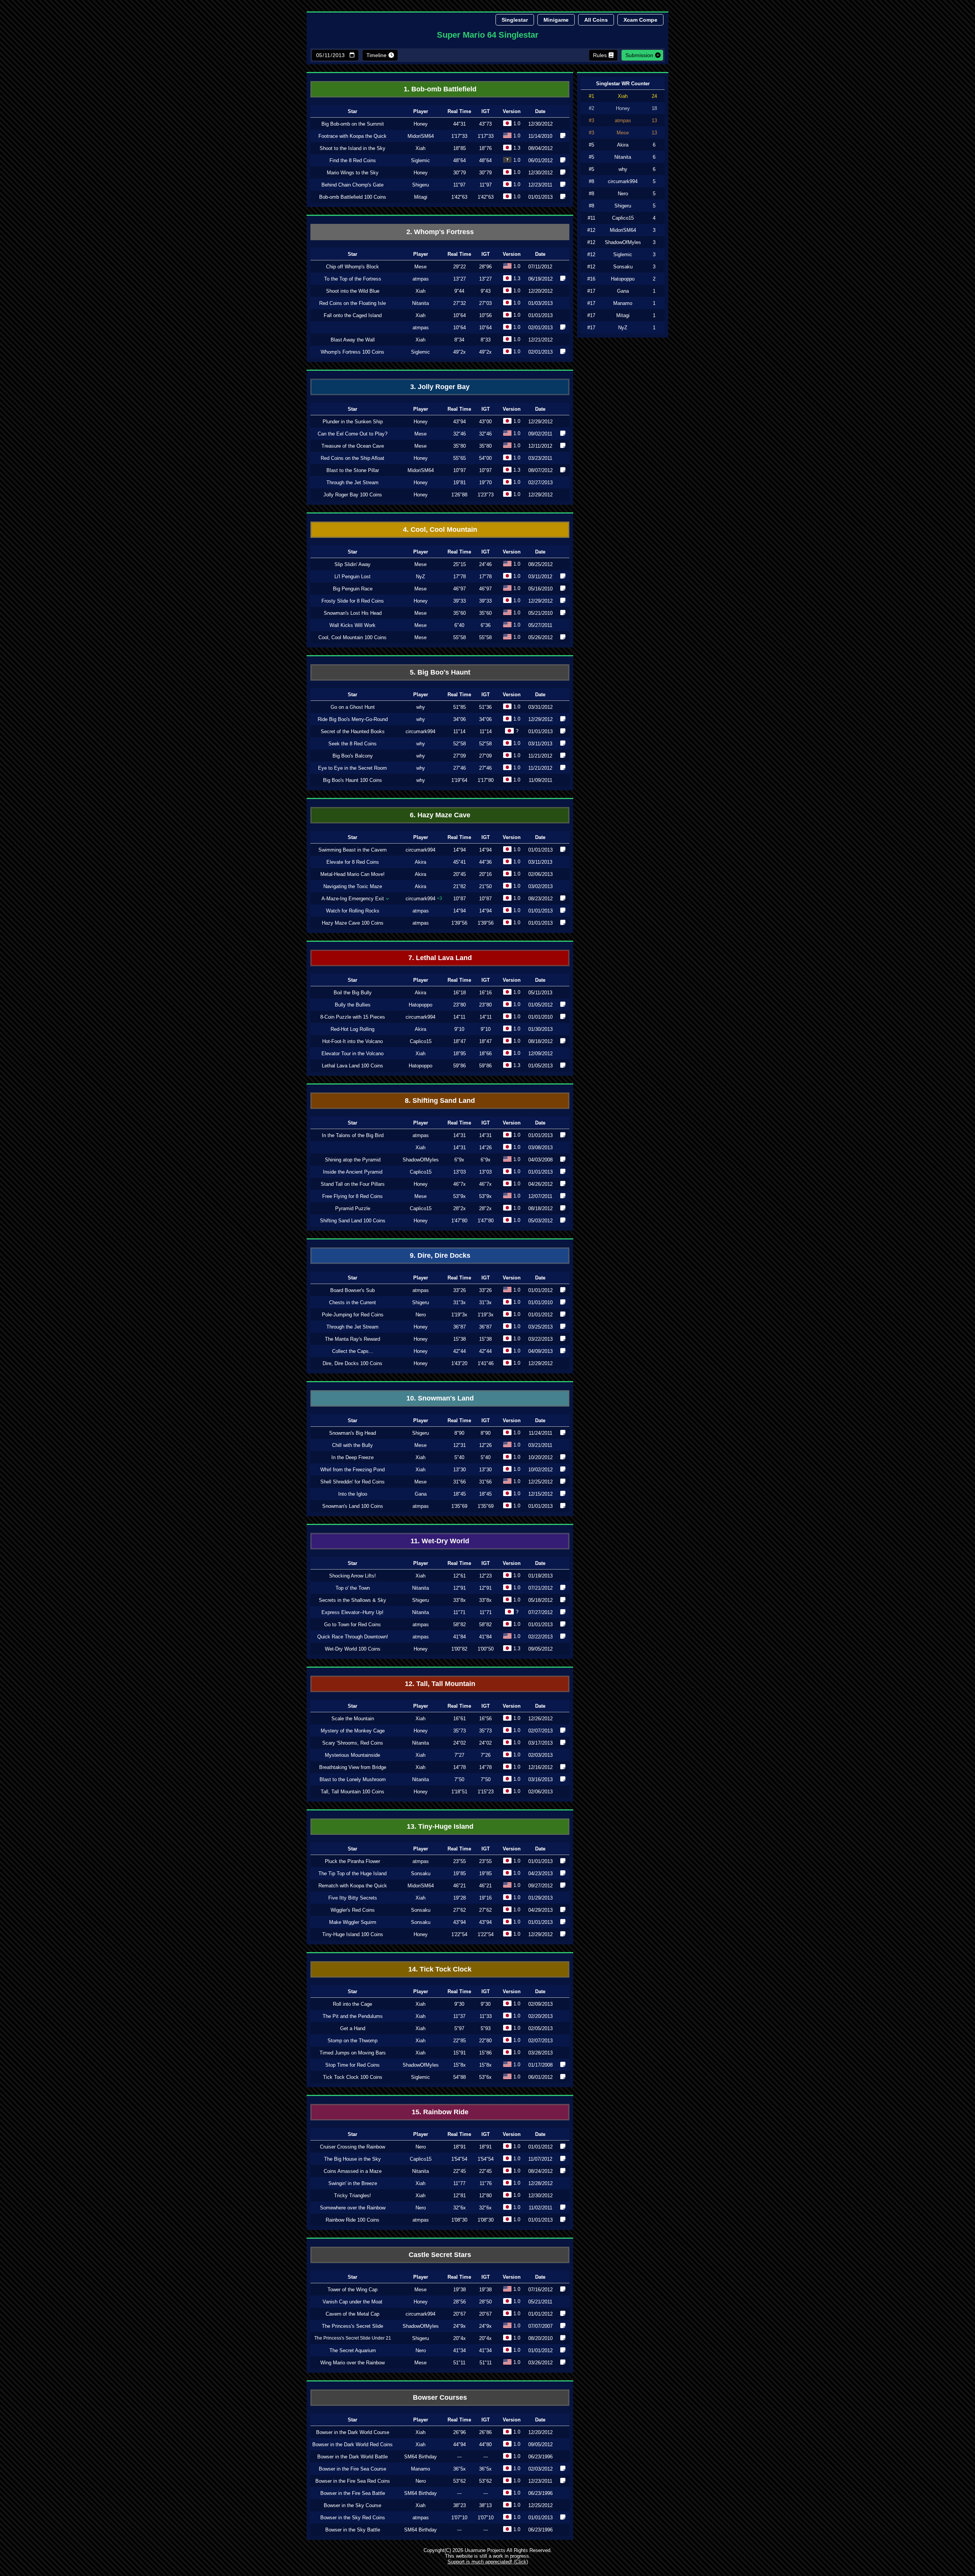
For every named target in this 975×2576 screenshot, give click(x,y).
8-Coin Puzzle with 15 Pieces (353, 1017)
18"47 (460, 1041)
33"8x (460, 1600)
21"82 (460, 886)
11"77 (459, 2183)
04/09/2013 (540, 1351)
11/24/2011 (540, 1433)
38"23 (460, 2505)
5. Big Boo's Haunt (440, 672)
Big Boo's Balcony (353, 756)
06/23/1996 (540, 2457)
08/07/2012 (540, 470)
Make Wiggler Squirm (353, 1922)
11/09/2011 (540, 780)
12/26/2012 (540, 1719)
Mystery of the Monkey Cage (353, 1731)
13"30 (460, 1470)
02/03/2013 (540, 1755)
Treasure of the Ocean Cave (353, 446)
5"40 (459, 1457)
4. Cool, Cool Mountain (440, 530)
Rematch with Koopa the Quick (353, 1886)
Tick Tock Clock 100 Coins (353, 2077)
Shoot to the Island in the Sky (352, 148)
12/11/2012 (540, 446)
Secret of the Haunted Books (353, 731)
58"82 (460, 1625)
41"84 (460, 1637)
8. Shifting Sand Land (440, 1101)
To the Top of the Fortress (353, 279)
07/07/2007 (540, 2326)
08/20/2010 (540, 2338)
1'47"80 (459, 1221)
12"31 (460, 1445)
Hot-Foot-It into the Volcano (352, 1041)
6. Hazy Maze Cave (440, 815)
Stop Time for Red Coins (352, 2065)
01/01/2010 (540, 1017)
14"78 (460, 1767)
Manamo (420, 2469)
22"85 (460, 2041)
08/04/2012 (540, 148)
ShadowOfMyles (421, 1160)
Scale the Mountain (353, 1719)
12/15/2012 (540, 1494)
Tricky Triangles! (352, 2196)
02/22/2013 (540, 1637)
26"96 (460, 2432)
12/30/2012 (540, 124)
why (421, 707)
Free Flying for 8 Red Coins (352, 1196)
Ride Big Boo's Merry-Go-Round (353, 719)
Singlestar (515, 20)
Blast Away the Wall (353, 340)
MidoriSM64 (421, 136)
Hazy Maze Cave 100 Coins (353, 923)
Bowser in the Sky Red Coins (353, 2518)
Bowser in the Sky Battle (353, 2530)
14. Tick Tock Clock (440, 1969)
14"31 (460, 1135)
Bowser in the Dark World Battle (352, 2457)
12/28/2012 (540, 2183)
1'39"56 (459, 923)
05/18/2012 (540, 1600)
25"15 (460, 564)
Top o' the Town (353, 1588)
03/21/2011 (540, 1445)
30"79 (460, 173)
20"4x (460, 2338)
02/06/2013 (540, 874)
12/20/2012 (540, 291)
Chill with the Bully (352, 1445)
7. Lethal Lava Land (440, 958)
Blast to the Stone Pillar (353, 470)
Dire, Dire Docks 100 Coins (352, 1363)
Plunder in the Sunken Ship (353, 422)
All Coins (596, 20)
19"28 (460, 1898)
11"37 (459, 2016)
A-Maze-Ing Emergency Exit (353, 899)
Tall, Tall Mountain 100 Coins (352, 1792)
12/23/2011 (540, 185)
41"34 (460, 2350)
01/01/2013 (540, 197)
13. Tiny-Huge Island (440, 1826)
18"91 (460, 2147)
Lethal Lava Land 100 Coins (352, 1066)
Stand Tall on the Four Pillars (353, 1184)
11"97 (459, 185)
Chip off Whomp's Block (352, 267)
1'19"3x (459, 1315)
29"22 (460, 267)
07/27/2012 (540, 1612)
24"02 (460, 1743)
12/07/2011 (540, 1196)
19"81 (460, 483)
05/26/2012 (540, 637)
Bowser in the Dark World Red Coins (352, 2444)
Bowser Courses (440, 2397)
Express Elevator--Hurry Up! (352, 1612)
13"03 (460, 1172)
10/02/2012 (540, 1470)
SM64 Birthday (420, 2457)
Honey (421, 124)
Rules (600, 55)
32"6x (460, 2208)
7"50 (459, 1779)
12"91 (460, 1588)
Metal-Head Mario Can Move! (352, 874)
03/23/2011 (540, 458)
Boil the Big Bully (353, 993)
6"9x (459, 1160)
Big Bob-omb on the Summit (353, 124)
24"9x (460, 2326)
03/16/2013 (540, 1779)
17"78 (460, 577)
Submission (639, 55)
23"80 (460, 1005)
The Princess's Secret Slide (352, 2326)
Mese (420, 267)
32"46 (460, 434)
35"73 (460, 1731)
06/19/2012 (540, 279)
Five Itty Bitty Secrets (353, 1898)
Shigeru (420, 185)
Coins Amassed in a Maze (353, 2171)
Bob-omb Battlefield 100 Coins (353, 197)
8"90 (459, 1433)
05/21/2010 (540, 613)
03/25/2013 (540, 1327)
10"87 (460, 899)
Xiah (420, 148)
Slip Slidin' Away (352, 564)
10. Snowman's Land (440, 1398)
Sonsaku (421, 1873)
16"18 (460, 993)
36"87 (460, 1327)
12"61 (460, 1576)
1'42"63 (459, 197)
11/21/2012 (540, 756)
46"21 (460, 1886)
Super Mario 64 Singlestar (488, 35)
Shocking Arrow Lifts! (352, 1576)
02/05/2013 (540, 2028)
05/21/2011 (540, 2302)
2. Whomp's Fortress (440, 232)
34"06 (460, 719)
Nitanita (420, 303)
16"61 (460, 1719)
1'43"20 (459, 1363)
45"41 (460, 862)
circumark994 (420, 731)
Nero (421, 1315)
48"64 (460, 160)
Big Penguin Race (353, 589)
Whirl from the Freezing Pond (352, 1470)
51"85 (460, 707)
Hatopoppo (420, 1005)
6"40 (459, 625)
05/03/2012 (540, 1221)
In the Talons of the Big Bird (353, 1135)
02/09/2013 (540, 2004)
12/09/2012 (540, 1054)
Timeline (376, 55)
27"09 (460, 756)
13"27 (460, 279)
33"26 (460, 1290)
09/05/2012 (540, 1649)
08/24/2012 (540, 2171)
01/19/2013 (540, 1576)
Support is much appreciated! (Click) (488, 2562)
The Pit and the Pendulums (353, 2016)
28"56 (460, 2302)
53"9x (460, 1196)
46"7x (460, 1184)
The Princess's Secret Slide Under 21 (353, 2338)
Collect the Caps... (353, 1351)
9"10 (459, 1029)
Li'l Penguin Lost (352, 577)
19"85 (460, 1873)
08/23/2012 (540, 899)
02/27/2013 (540, 483)
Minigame (556, 20)
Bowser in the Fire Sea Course (352, 2469)
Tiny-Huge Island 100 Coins (353, 1934)
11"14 (459, 731)
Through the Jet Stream (352, 483)
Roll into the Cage (352, 2004)
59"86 (460, 1066)
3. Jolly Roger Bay (440, 387)
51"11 (459, 2363)
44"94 (460, 2444)
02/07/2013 (540, 1731)
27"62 (460, 1910)
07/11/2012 (540, 267)
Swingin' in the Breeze (353, 2183)
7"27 (459, 1755)
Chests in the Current (352, 1302)
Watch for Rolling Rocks (353, 911)
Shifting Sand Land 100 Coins (353, 1221)
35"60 (460, 613)
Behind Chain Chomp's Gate (352, 185)
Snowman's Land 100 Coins (353, 1506)
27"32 (460, 303)
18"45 (460, 1494)
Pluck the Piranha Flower (352, 1861)
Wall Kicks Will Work (352, 625)
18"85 (460, 148)
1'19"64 (459, 780)
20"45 (460, 874)
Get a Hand (353, 2028)
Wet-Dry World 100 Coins (353, 1649)
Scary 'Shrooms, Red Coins (353, 1743)
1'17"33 (459, 136)
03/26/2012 (540, 2363)
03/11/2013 (540, 744)
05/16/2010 (540, 589)
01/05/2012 (540, 1005)
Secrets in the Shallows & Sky (352, 1600)
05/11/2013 (540, 993)
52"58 (460, 744)
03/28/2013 (540, 2053)
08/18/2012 (540, 1041)
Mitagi (421, 197)
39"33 (460, 601)
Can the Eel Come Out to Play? (352, 434)
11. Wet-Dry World (440, 1541)
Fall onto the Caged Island (353, 315)
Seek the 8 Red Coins (352, 744)
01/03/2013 (540, 303)
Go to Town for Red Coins (352, 1625)
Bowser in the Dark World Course (353, 2432)
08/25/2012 (540, 564)
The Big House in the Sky (352, 2159)
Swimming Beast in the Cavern (352, 850)
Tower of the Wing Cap (352, 2290)
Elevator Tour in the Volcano (352, 1054)
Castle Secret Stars (440, 2255)
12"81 (460, 2196)
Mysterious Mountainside (352, 1755)
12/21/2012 (540, 340)
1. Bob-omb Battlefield (440, 89)
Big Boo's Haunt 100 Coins (352, 780)
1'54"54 (459, 2159)
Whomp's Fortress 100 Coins (352, 352)
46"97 (460, 589)
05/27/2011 (540, 625)
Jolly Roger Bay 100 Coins (353, 495)
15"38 (460, 1339)
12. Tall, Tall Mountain (440, 1684)
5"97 (459, 2028)
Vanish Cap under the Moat (352, 2302)
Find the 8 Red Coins (353, 160)
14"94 (460, 850)
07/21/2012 (540, 1588)
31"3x (460, 1302)
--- (459, 2457)
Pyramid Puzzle (353, 1208)
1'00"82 (459, 1649)
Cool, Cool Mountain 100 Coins (352, 637)
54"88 (460, 2077)
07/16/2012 (540, 2290)
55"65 (460, 458)
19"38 (460, 2290)
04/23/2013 (540, 1873)
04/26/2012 (540, 1184)
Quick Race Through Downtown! (353, 1637)
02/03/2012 (540, 2469)
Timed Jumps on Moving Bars (353, 2053)
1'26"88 (459, 495)
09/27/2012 (540, 1886)
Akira (420, 862)
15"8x (460, 2065)
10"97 (460, 470)
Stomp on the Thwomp (352, 2041)
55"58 (460, 637)
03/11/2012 (540, 577)
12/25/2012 (540, 1482)
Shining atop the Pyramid (353, 1160)
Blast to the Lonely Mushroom (353, 1779)
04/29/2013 (540, 1910)
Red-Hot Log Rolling (352, 1029)
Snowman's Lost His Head (353, 613)
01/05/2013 (540, 1066)
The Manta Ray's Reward (352, 1339)
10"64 (460, 315)
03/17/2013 (540, 1743)
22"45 (460, 2171)
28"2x (460, 1208)
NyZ (420, 577)
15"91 (460, 2053)
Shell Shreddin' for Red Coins (352, 1482)
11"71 (459, 1612)
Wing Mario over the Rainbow (352, 2363)
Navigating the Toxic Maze (353, 886)
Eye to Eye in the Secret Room (352, 768)
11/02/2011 (540, 2208)
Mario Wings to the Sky (353, 173)
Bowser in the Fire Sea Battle (353, 2493)
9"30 (459, 2004)
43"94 (460, 422)
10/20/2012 (540, 1457)
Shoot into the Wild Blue (353, 291)
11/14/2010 (540, 136)
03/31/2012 (540, 707)
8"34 (459, 340)
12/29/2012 (540, 422)
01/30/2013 (540, 1029)
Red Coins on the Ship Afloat (352, 458)
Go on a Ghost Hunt (353, 707)
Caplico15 (421, 1041)
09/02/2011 (540, 434)
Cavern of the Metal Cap (352, 2314)
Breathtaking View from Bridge (353, 1767)
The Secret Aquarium (353, 2350)
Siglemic (420, 160)
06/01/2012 (540, 160)
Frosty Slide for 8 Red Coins (353, 601)
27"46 (460, 768)
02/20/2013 (540, 2016)
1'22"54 (459, 1934)
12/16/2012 (540, 1767)
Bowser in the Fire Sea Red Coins (353, 2481)
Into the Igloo (353, 1494)
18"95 (460, 1054)
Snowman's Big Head (352, 1433)
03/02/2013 (540, 886)
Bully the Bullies (353, 1005)
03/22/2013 (540, 1339)
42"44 (460, 1351)
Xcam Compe (640, 20)
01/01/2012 (540, 1290)
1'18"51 (459, 1792)
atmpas (421, 279)
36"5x (460, 2469)
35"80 (460, 446)
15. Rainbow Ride (440, 2112)
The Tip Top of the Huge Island (352, 1873)
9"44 (459, 291)
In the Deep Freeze (352, 1457)
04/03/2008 (540, 1160)
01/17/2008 (540, 2065)
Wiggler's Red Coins (353, 1910)
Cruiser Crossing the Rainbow (352, 2147)
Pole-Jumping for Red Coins (353, 1315)
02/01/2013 (540, 328)
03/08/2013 (540, 1148)
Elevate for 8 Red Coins (353, 862)
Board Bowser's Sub (352, 1290)
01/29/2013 (540, 1898)
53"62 (460, 2481)
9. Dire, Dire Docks (440, 1255)
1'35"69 (459, 1506)
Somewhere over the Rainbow (353, 2208)
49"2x (460, 352)
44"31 (460, 124)
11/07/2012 (540, 2159)
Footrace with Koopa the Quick (352, 136)
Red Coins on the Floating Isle (352, 303)
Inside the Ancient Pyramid (353, 1172)
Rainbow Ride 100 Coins (352, 2220)
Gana (421, 1494)
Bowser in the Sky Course (352, 2505)
